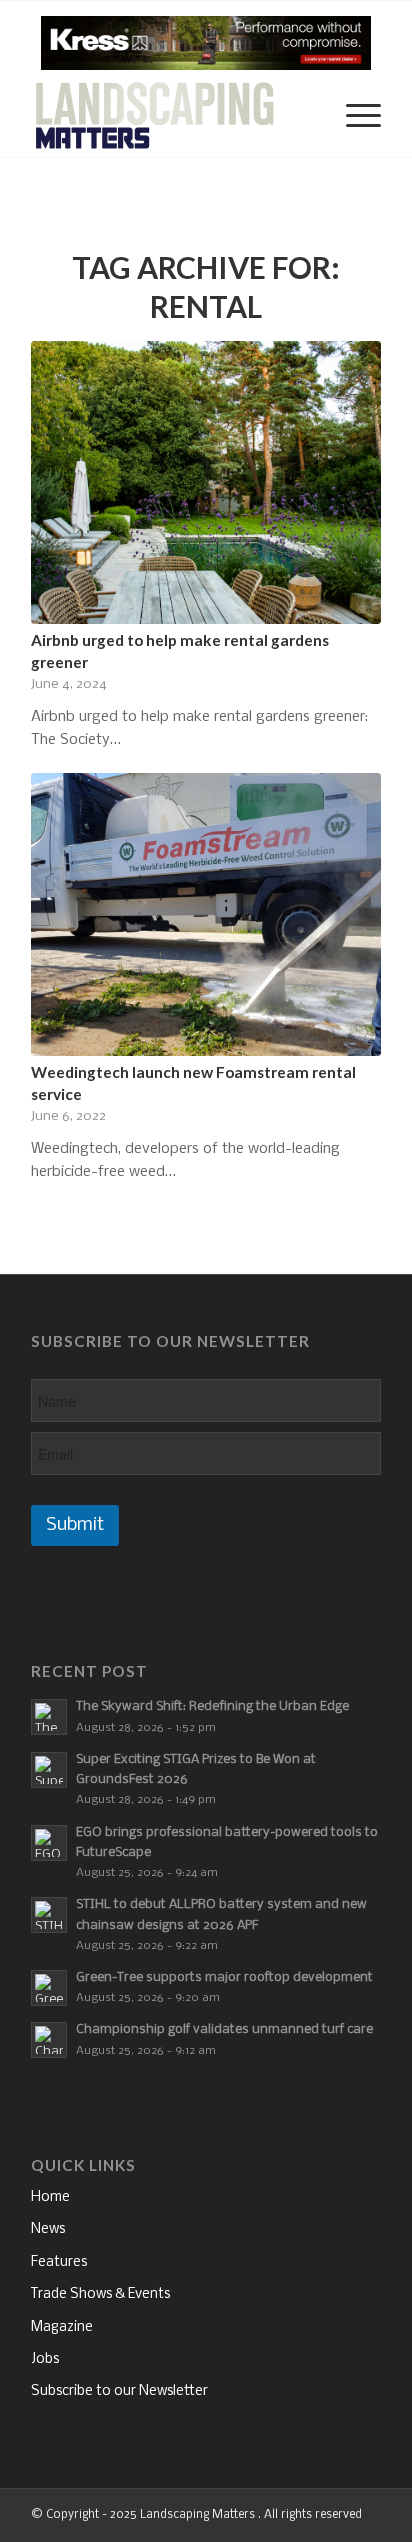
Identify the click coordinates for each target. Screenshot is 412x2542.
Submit (75, 1525)
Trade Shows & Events (100, 2294)
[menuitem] (305, 117)
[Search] (305, 117)
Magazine (62, 2327)
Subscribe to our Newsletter (119, 2391)
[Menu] (353, 117)
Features (59, 2262)
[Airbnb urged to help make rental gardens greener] (206, 482)
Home (50, 2197)
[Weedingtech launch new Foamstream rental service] (206, 914)
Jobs (45, 2359)
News (48, 2229)
